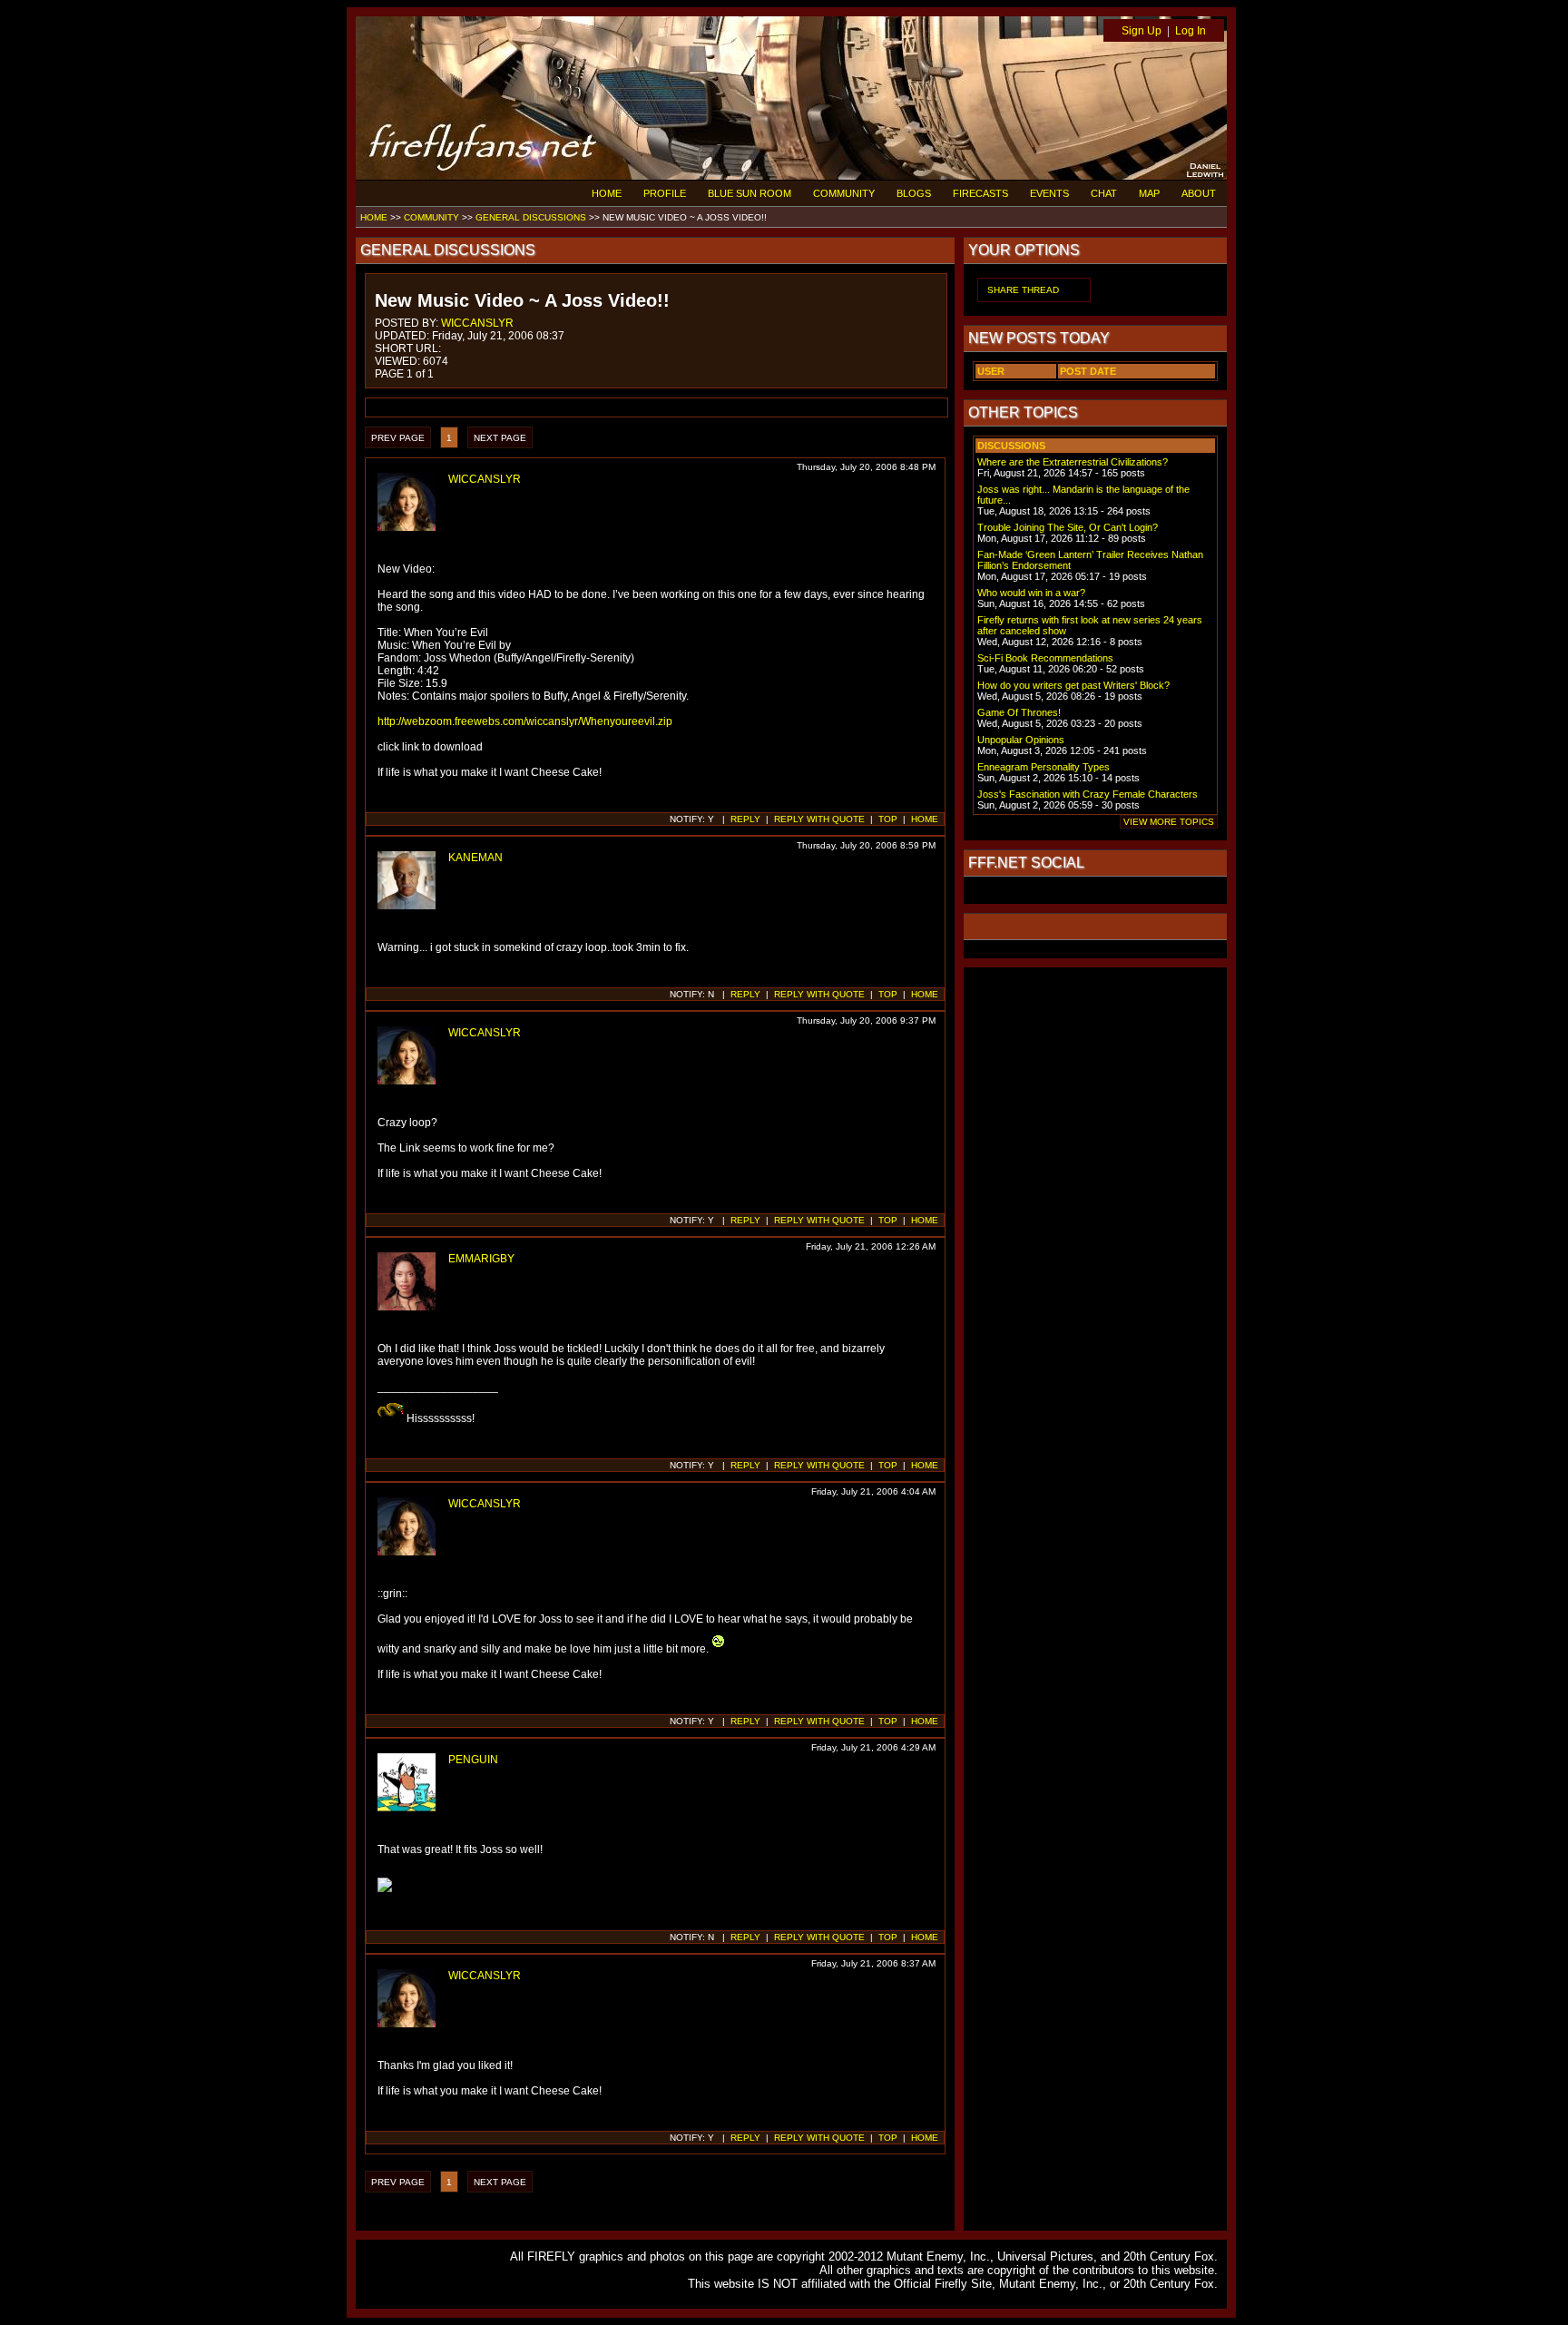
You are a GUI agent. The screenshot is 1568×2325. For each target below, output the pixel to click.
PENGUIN (473, 1760)
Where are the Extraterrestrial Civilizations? (1073, 462)
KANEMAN (475, 858)
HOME (607, 193)
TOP (888, 819)
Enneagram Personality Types (1044, 767)
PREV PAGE (398, 438)
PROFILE (665, 193)
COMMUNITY (844, 193)
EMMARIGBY (481, 1259)
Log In (1191, 31)
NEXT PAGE (500, 438)
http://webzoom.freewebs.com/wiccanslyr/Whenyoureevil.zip (525, 721)
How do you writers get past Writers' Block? (1073, 685)
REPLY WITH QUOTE (819, 819)
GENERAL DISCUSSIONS (531, 217)
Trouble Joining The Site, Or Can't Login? (1068, 527)
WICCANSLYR (477, 323)
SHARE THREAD (1023, 290)
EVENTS (1049, 193)
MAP (1149, 193)
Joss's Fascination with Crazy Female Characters (1088, 794)
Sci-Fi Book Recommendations (1045, 658)
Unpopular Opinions (1021, 740)
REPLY (745, 819)
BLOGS (914, 193)
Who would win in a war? (1031, 593)
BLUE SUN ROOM (750, 193)
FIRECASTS (980, 193)
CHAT (1104, 193)
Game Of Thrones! (1019, 712)
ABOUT (1199, 193)
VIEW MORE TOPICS (1169, 822)
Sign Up (1142, 31)
